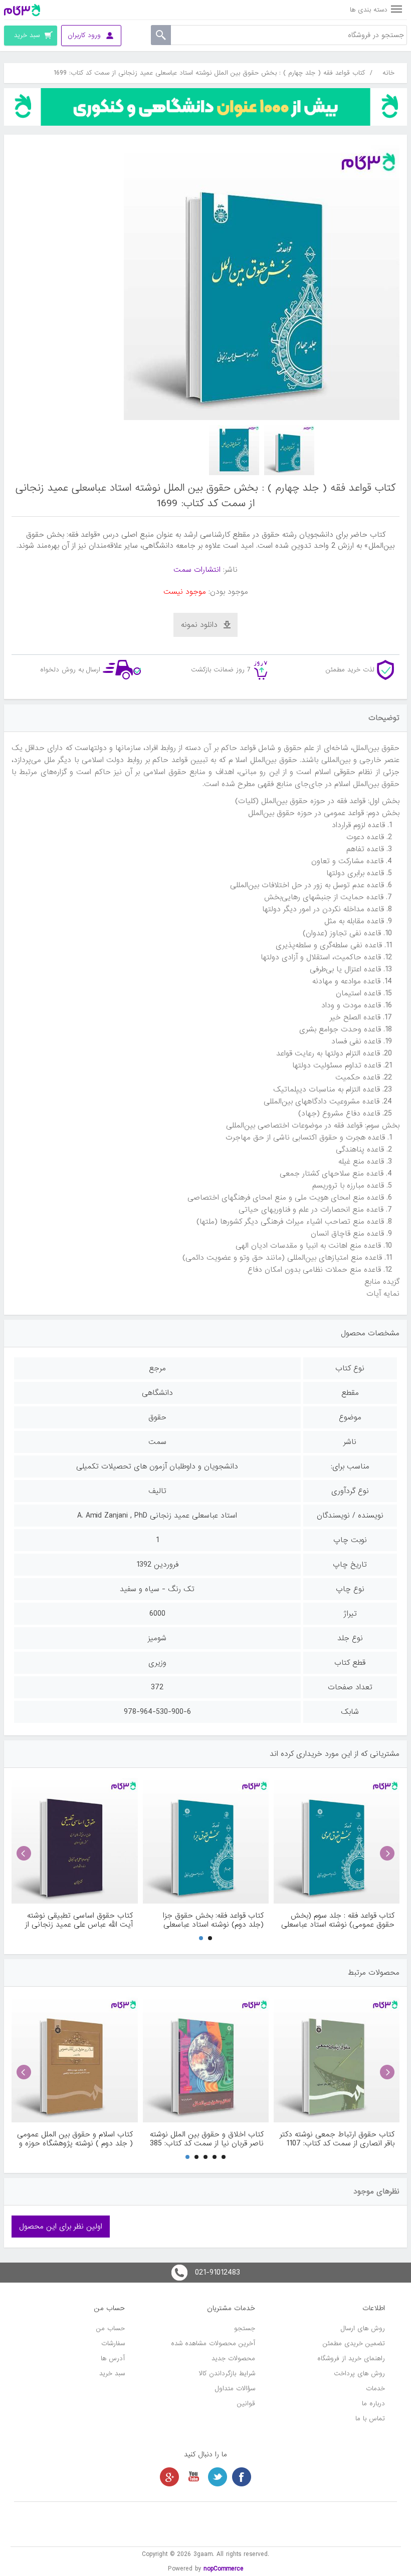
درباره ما (373, 2404)
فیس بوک (242, 2477)
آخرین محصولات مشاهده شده (213, 2343)
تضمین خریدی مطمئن (354, 2343)
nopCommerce (224, 2569)
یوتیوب (193, 2477)
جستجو (245, 2328)
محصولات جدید (233, 2358)
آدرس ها (113, 2358)
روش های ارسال (363, 2328)
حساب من (111, 2328)
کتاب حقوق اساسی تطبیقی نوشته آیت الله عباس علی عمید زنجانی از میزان (79, 1920)
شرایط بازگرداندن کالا (227, 2373)
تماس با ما (370, 2419)
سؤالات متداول (235, 2388)
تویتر (218, 2477)
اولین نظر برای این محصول (61, 2227)
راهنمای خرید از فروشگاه (351, 2358)
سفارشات (113, 2343)
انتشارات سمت (197, 570)
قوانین (246, 2404)
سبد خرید (112, 2373)
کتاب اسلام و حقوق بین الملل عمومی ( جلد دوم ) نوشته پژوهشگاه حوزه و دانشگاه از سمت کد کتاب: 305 (75, 2139)
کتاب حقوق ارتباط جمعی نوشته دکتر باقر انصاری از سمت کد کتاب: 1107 (337, 2139)
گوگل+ (169, 2477)
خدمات (375, 2388)
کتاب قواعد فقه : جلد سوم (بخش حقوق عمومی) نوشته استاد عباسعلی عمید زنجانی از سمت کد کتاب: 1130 (338, 1920)
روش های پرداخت (359, 2373)
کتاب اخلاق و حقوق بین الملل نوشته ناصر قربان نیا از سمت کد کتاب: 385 (207, 2139)
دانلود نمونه (199, 625)
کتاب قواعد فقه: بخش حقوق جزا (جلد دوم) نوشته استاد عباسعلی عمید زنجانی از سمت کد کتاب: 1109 (207, 1920)
